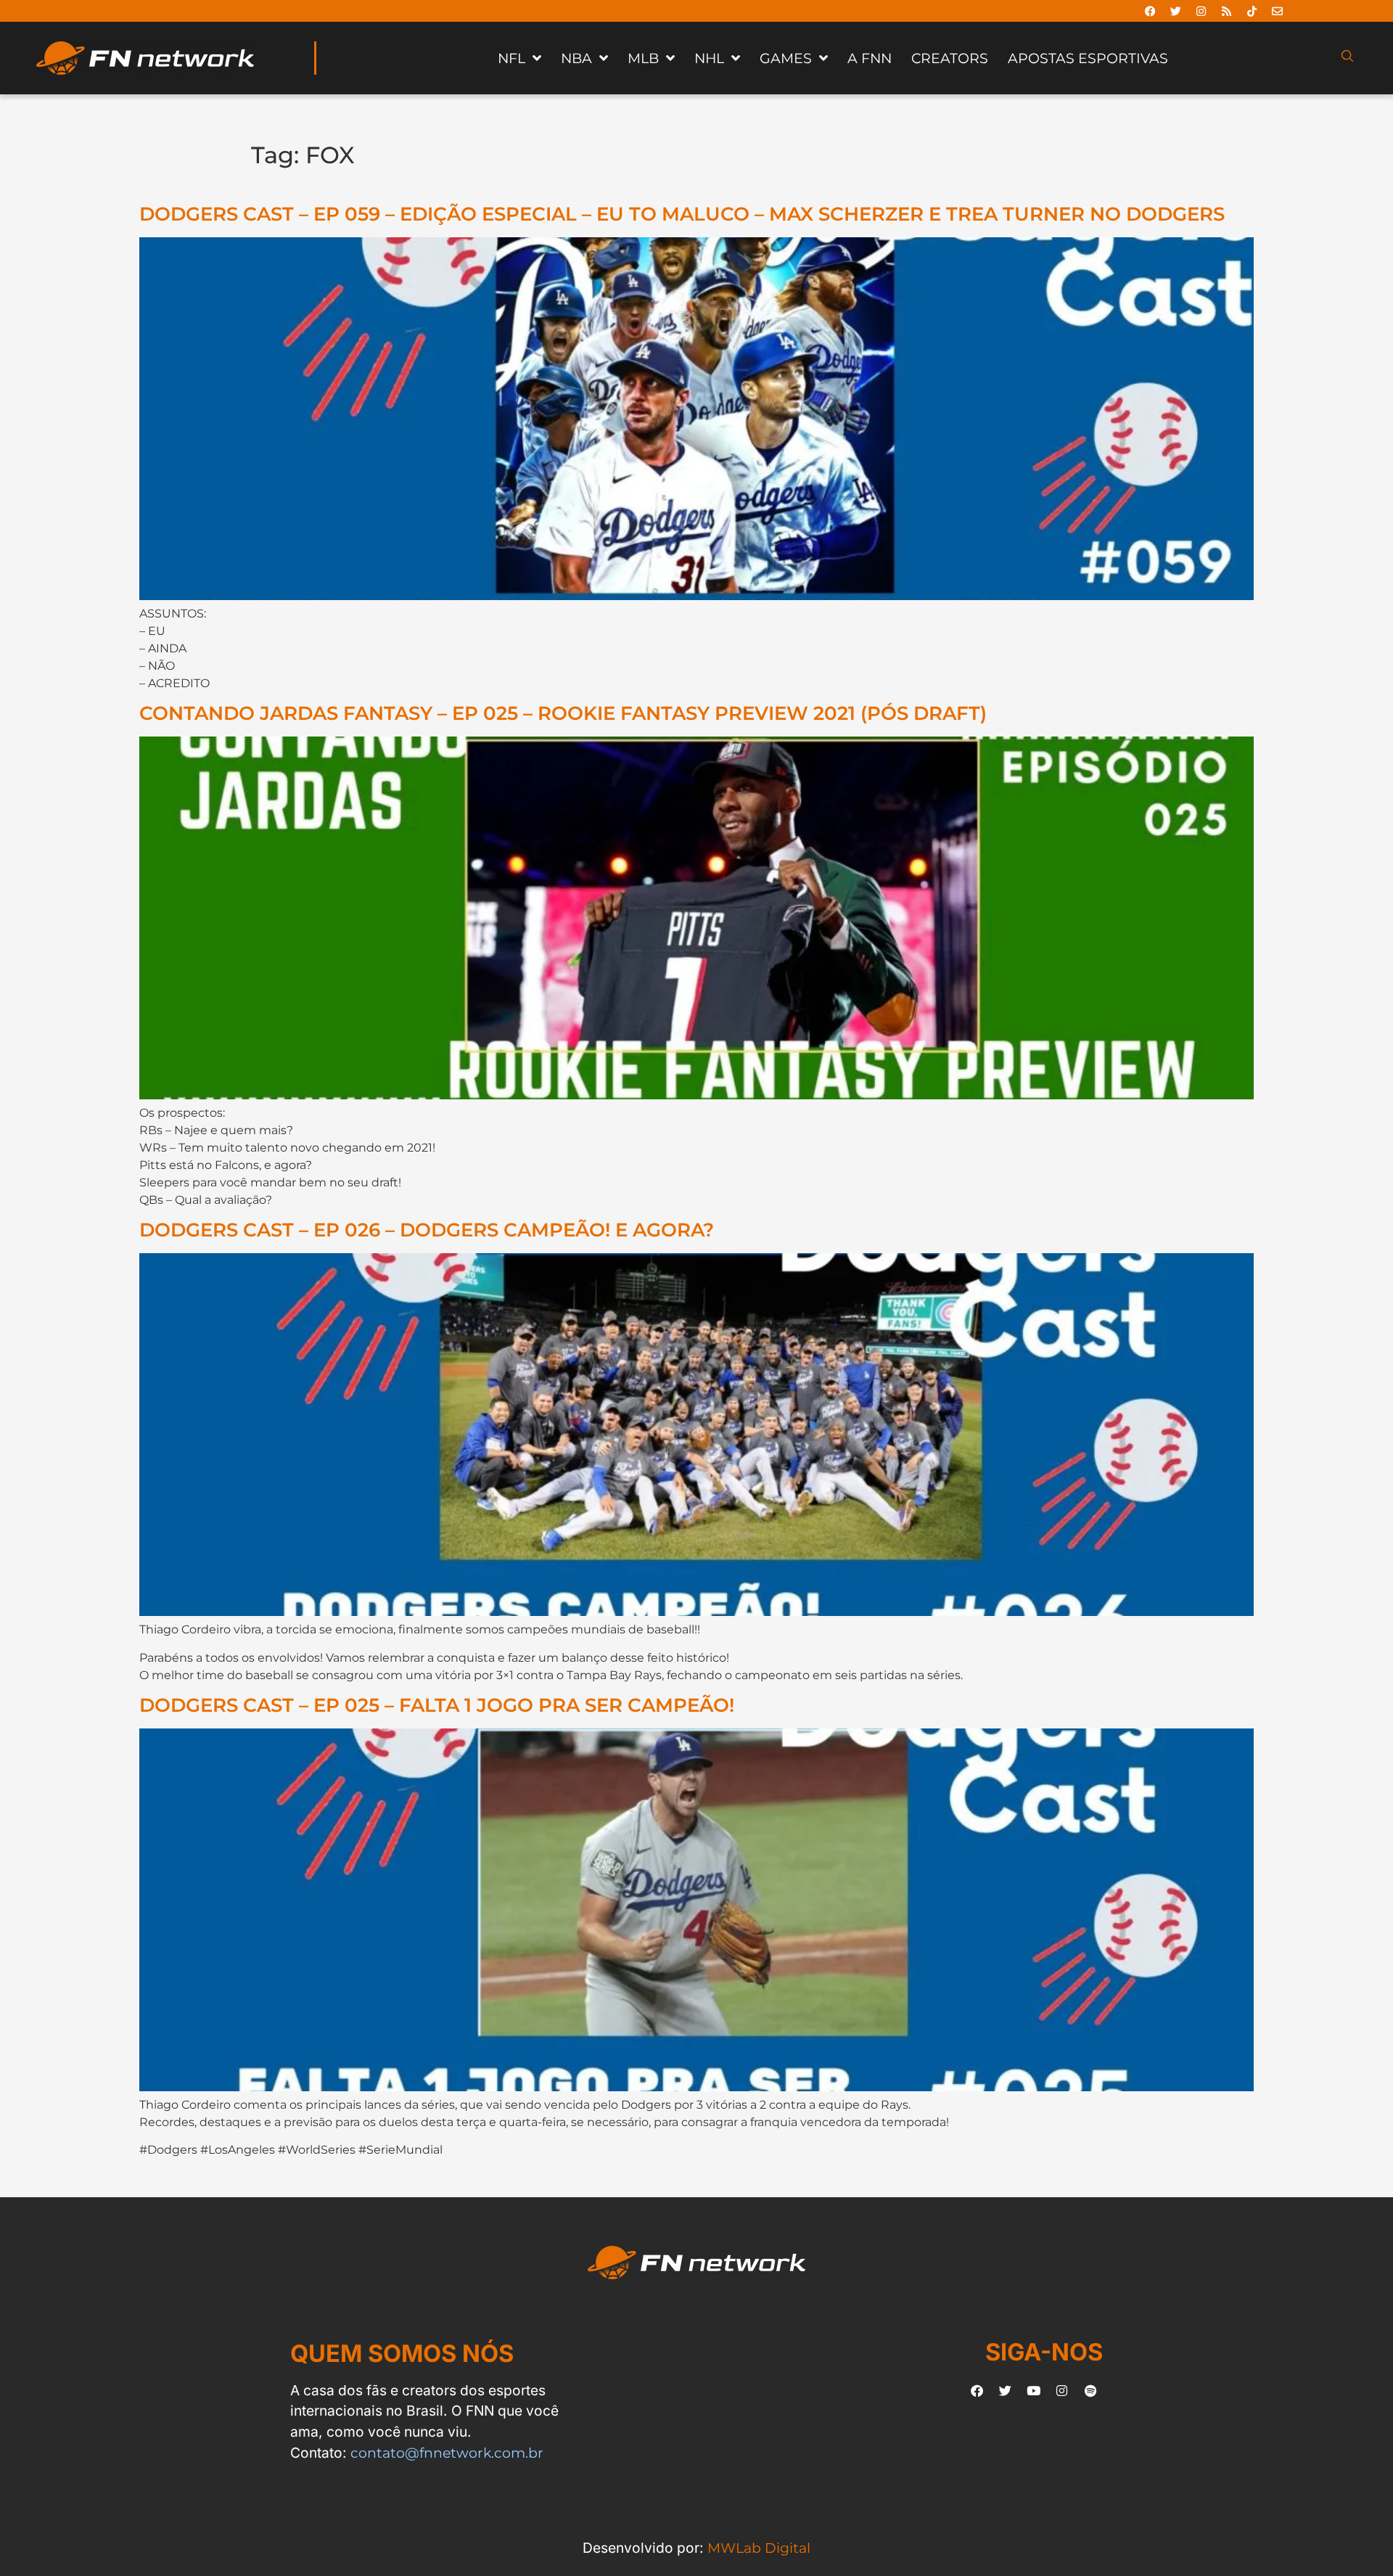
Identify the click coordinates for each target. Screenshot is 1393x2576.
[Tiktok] (1252, 11)
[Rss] (1227, 11)
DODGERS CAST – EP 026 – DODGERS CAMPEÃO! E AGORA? (427, 1230)
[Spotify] (1090, 2391)
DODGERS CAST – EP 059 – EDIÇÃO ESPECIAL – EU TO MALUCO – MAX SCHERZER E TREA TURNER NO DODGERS (682, 214)
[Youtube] (1034, 2391)
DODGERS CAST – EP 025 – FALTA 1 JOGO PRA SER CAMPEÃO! (437, 1705)
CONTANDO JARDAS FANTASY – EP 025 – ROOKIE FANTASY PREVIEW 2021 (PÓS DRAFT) (563, 713)
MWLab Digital (759, 2548)
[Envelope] (1278, 11)
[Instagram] (1201, 11)
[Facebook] (1151, 11)
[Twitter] (1176, 11)
